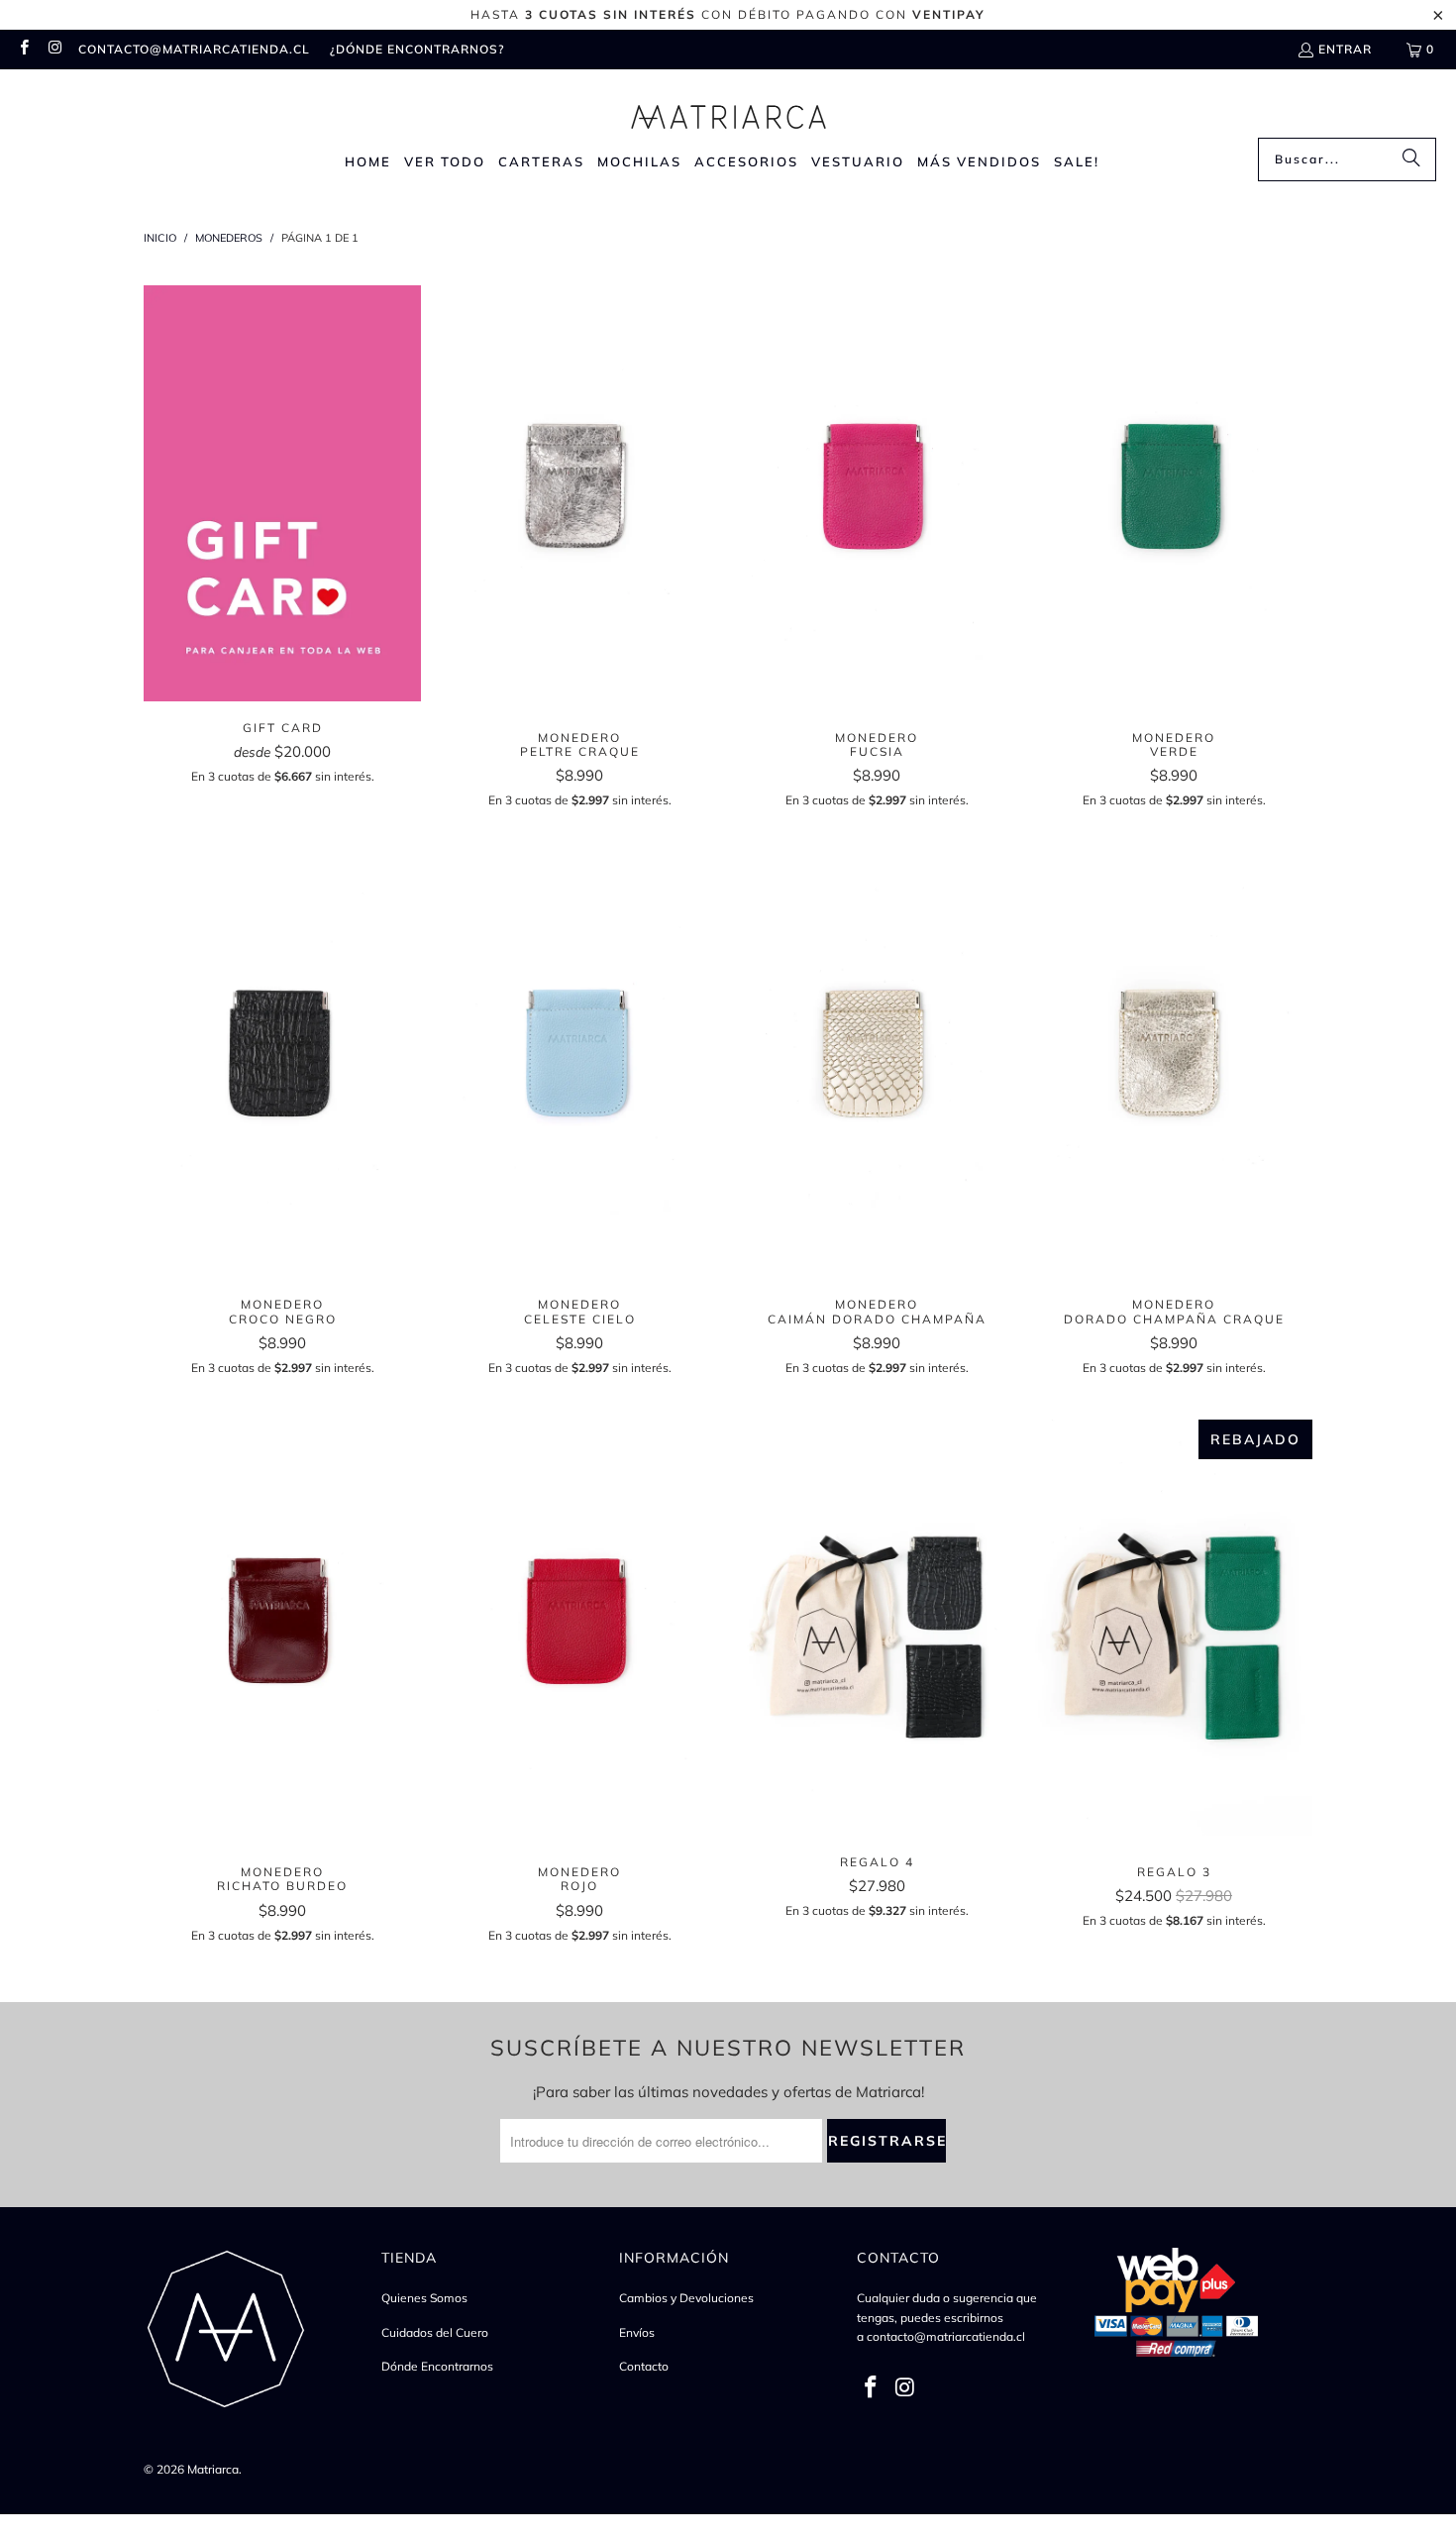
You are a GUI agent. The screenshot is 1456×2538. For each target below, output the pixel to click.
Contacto (644, 2366)
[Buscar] (1411, 159)
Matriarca (213, 2469)
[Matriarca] (728, 108)
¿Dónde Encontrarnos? (417, 49)
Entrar (1345, 49)
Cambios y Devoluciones (686, 2298)
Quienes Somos (424, 2298)
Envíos (637, 2332)
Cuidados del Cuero (435, 2332)
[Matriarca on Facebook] (23, 49)
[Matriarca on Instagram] (54, 49)
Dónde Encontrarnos (437, 2366)
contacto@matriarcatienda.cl (194, 49)
